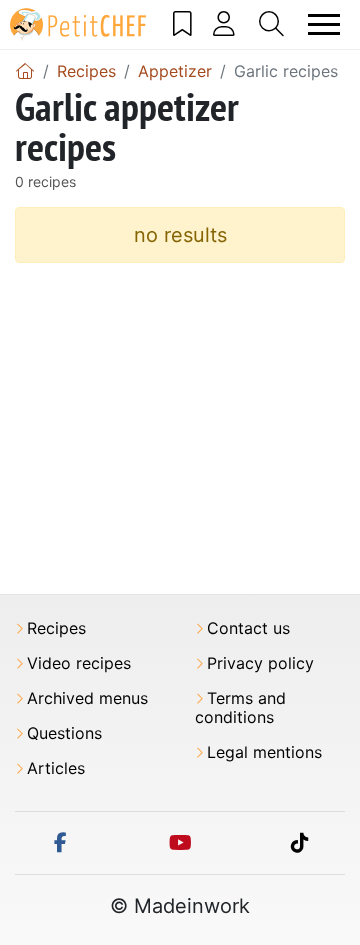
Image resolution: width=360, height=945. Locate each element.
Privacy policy (260, 663)
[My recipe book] (183, 24)
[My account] (224, 24)
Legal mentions (264, 752)
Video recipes (79, 663)
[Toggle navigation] (324, 24)
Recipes (56, 628)
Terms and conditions (240, 708)
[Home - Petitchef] (25, 71)
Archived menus (87, 698)
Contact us (248, 628)
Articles (56, 768)
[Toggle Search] (272, 24)
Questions (64, 733)
